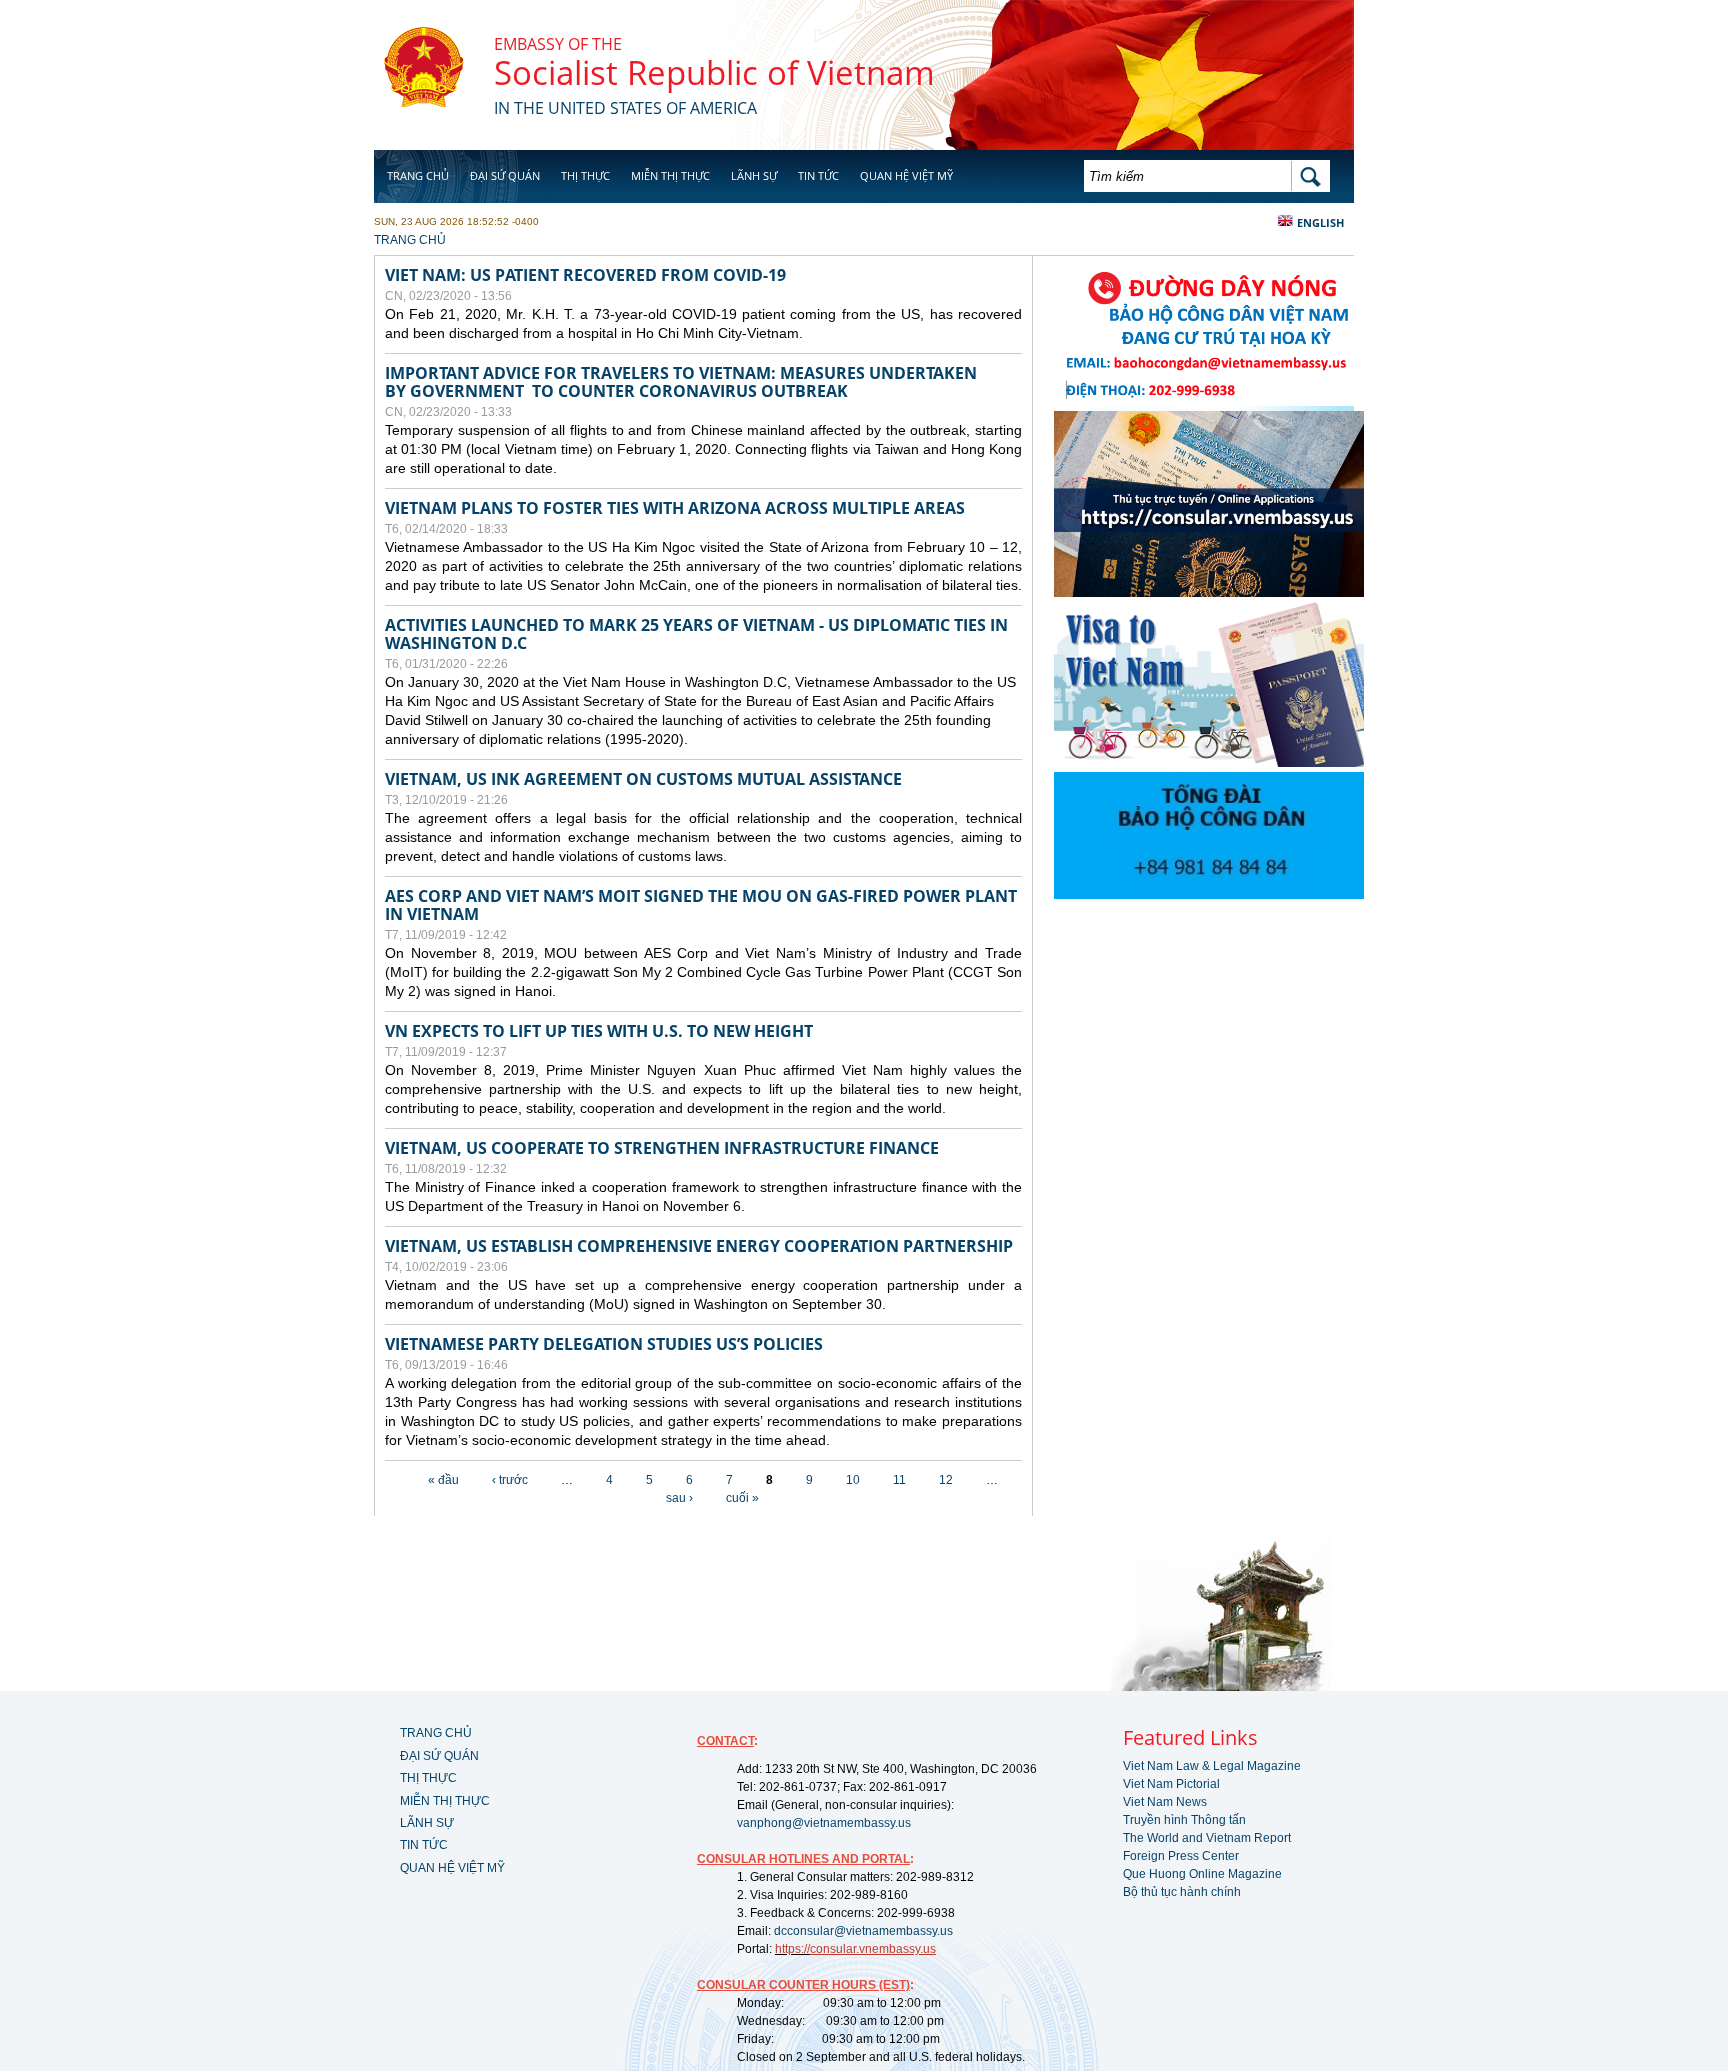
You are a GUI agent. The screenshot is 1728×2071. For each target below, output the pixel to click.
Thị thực (585, 175)
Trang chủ (418, 175)
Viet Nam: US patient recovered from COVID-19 (589, 275)
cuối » (742, 1498)
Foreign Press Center (1181, 1856)
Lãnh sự (754, 175)
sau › (679, 1498)
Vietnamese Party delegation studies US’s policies (604, 1344)
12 (946, 1480)
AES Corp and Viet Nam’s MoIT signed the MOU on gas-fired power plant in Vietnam (701, 905)
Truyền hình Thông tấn (1184, 1820)
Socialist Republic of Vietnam (714, 72)
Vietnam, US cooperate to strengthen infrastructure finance (662, 1148)
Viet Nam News (1165, 1802)
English (1320, 222)
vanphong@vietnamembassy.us (824, 1823)
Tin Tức (818, 175)
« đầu (443, 1480)
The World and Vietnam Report (1207, 1838)
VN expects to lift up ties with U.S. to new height (599, 1031)
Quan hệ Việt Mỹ (906, 175)
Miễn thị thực (670, 175)
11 (899, 1480)
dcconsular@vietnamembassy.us (863, 1931)
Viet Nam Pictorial (1171, 1784)
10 (853, 1480)
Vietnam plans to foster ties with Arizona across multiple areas (675, 508)
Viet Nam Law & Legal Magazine (1212, 1766)
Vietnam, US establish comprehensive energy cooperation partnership (699, 1246)
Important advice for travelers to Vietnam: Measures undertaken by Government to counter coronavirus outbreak (681, 382)
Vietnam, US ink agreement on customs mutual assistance (643, 779)
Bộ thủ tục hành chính (1182, 1892)
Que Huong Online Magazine (1202, 1874)
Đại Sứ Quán (505, 175)
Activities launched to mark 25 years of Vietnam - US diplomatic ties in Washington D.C (696, 634)
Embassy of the (558, 44)
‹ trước (510, 1480)
